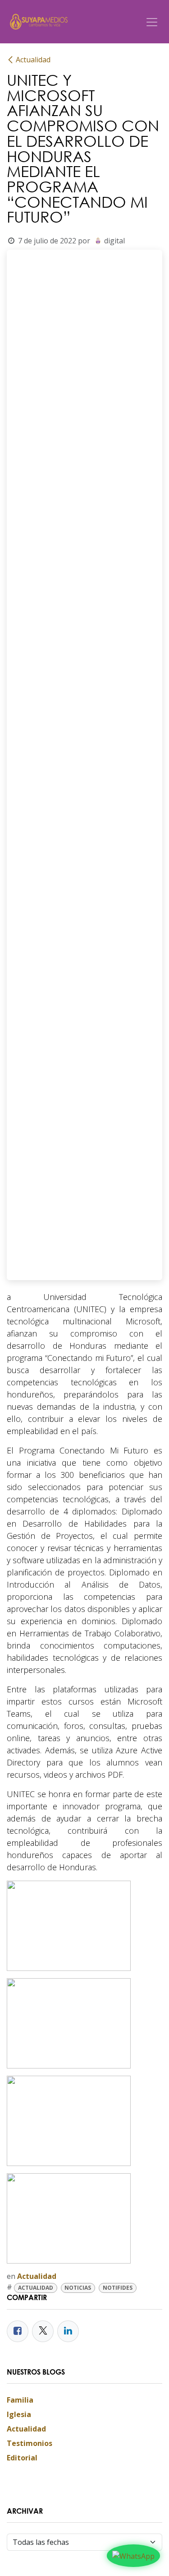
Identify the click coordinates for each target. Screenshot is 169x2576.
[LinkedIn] (68, 2331)
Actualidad (33, 60)
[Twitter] (43, 2331)
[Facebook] (18, 2331)
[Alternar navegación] (152, 22)
